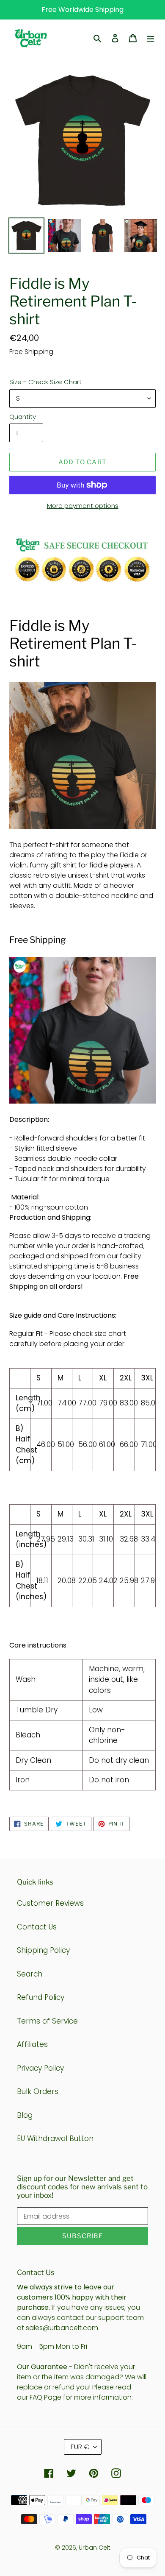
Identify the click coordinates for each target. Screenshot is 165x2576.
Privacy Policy (40, 2068)
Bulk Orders (38, 2091)
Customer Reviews (50, 1903)
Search (30, 1974)
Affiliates (32, 2044)
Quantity (23, 417)
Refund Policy (41, 1997)
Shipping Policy (43, 1950)
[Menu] (151, 38)
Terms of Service (47, 2021)
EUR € (80, 2447)
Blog (25, 2115)
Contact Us (37, 1927)
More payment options (83, 506)
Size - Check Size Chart (45, 382)
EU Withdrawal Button (55, 2138)
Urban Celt (95, 2548)
